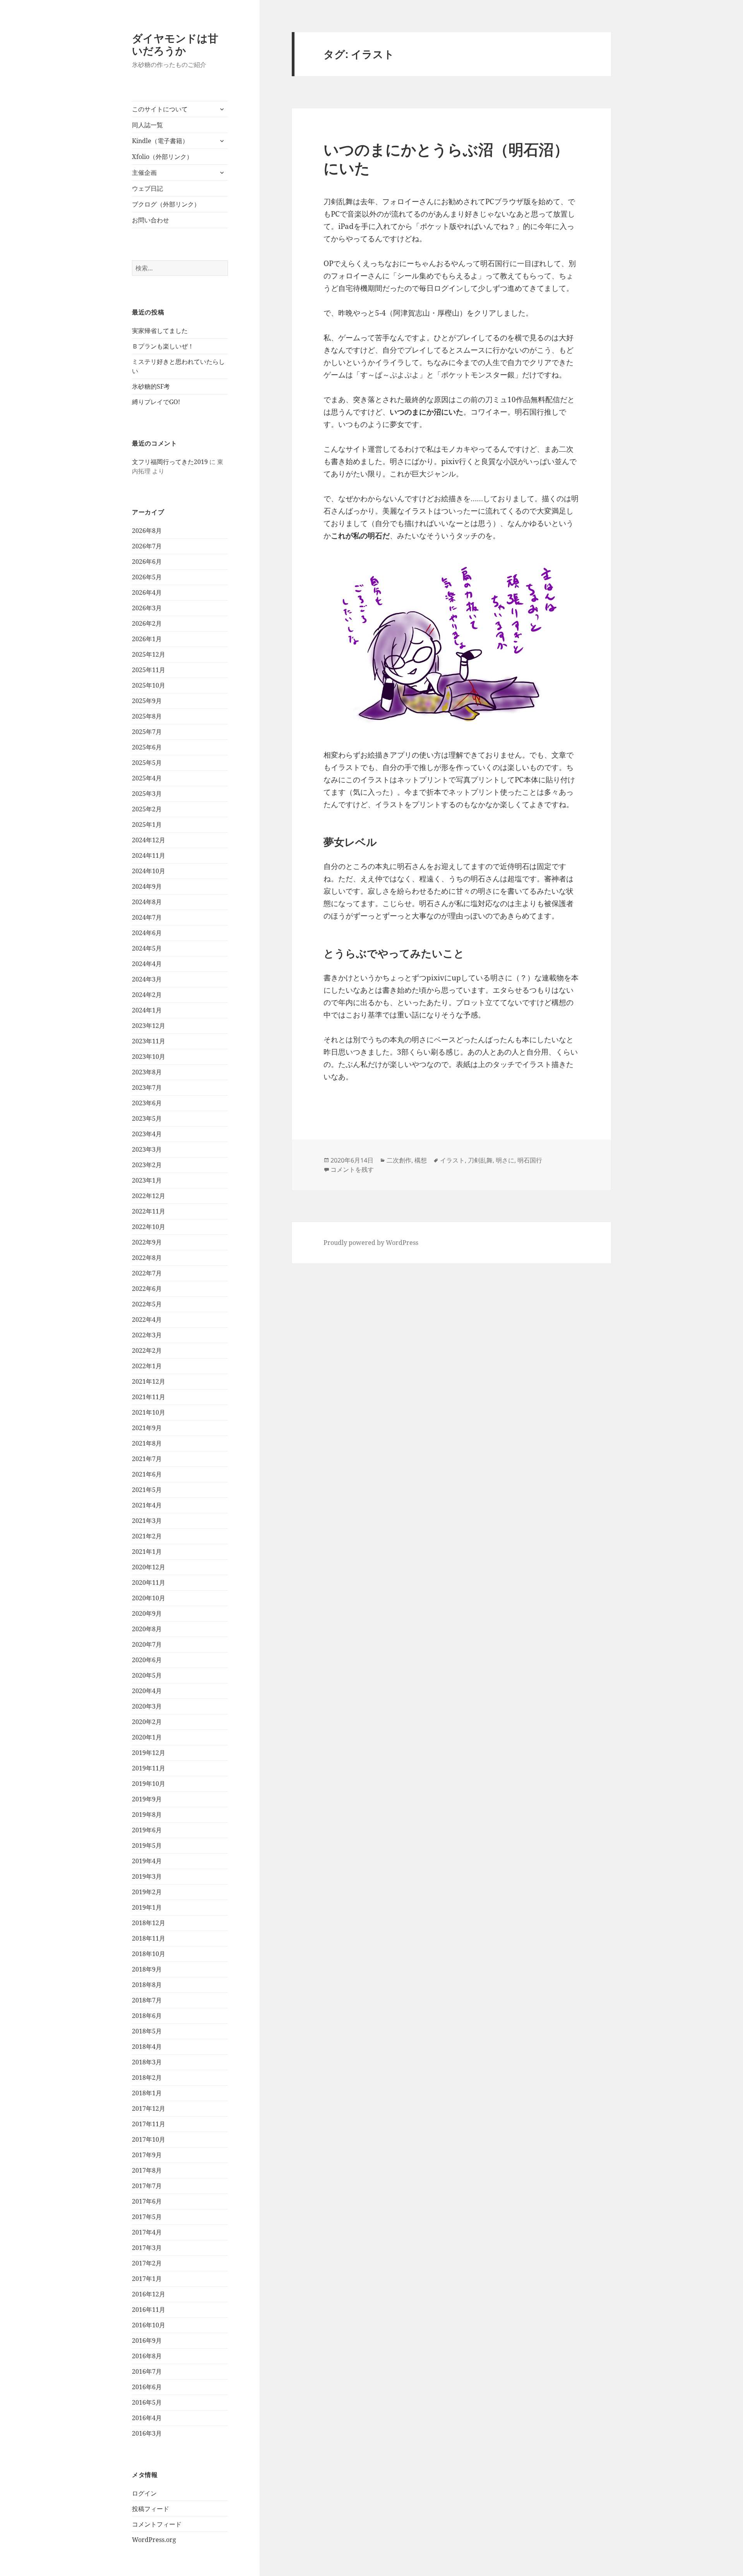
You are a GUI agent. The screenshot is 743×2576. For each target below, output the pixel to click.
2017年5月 (147, 2217)
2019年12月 (149, 1753)
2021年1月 (147, 1552)
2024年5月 (147, 948)
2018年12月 (149, 1923)
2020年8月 (147, 1629)
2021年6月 (147, 1474)
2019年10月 (149, 1784)
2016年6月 (147, 2387)
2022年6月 (147, 1289)
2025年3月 (147, 794)
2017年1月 (147, 2279)
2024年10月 (149, 871)
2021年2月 (147, 1536)
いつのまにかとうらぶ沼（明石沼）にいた (446, 158)
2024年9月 (147, 886)
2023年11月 (149, 1041)
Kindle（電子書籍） (160, 141)
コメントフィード (157, 2524)
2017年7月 (147, 2186)
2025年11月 (149, 670)
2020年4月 (147, 1691)
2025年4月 (147, 778)
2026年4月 (147, 592)
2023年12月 (149, 1026)
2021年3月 (147, 1521)
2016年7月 (147, 2371)
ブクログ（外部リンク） (166, 204)
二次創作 (399, 1160)
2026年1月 (147, 639)
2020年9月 (147, 1613)
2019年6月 (147, 1830)
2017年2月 (147, 2263)
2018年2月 (147, 2078)
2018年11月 (149, 1938)
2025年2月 (147, 809)
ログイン (144, 2493)
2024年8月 (147, 902)
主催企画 (144, 172)
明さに (505, 1160)
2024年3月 (147, 979)
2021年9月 (147, 1428)
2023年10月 (149, 1057)
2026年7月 (147, 546)
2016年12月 (149, 2294)
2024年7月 (147, 917)
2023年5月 (147, 1118)
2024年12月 (149, 840)
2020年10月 (149, 1598)
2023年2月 (147, 1165)
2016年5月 (147, 2402)
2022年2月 (147, 1350)
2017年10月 (149, 2139)
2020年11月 (149, 1582)
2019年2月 (147, 1892)
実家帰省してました (160, 331)
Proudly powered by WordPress (371, 1243)
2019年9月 (147, 1799)
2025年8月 (147, 716)
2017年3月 (147, 2248)
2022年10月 (149, 1227)
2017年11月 (149, 2124)
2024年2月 (147, 995)
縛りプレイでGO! (156, 402)
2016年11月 (149, 2310)
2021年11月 (149, 1397)
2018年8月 (147, 1985)
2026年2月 (147, 623)
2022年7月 (147, 1273)
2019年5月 (147, 1845)
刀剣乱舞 (480, 1160)
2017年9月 (147, 2155)
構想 (421, 1160)
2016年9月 (147, 2340)
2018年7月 (147, 2000)
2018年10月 (149, 1954)
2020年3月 (147, 1706)
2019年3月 (147, 1876)
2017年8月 (147, 2170)
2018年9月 (147, 1969)
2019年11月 (149, 1768)
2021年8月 (147, 1443)
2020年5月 (147, 1675)
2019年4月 (147, 1861)
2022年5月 (147, 1304)
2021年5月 (147, 1490)
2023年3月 (147, 1149)
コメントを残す (352, 1169)
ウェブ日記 (147, 188)
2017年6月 (147, 2201)
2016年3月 (147, 2433)
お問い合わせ (151, 220)
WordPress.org (154, 2540)
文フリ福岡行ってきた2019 (170, 462)
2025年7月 (147, 732)
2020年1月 (147, 1737)
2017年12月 (149, 2108)
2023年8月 (147, 1072)
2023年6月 (147, 1103)
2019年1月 (147, 1907)
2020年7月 (147, 1644)
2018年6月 (147, 2016)
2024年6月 (147, 933)
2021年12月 (149, 1381)
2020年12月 (149, 1567)
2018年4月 (147, 2047)
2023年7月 (147, 1087)
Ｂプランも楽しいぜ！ (163, 346)
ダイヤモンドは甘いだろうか (175, 44)
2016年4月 (147, 2418)
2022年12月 (149, 1196)
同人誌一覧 (147, 125)
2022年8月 (147, 1258)
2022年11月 (149, 1211)
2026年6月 (147, 562)
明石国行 (530, 1160)
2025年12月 (149, 654)
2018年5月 (147, 2031)
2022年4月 (147, 1320)
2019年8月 (147, 1815)
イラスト (452, 1160)
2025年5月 (147, 763)
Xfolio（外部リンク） (162, 157)
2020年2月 (147, 1722)
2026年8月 (147, 531)
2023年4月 (147, 1134)
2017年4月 (147, 2232)
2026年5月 (147, 577)
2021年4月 (147, 1505)
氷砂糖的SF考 (151, 386)
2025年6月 (147, 747)
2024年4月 (147, 964)
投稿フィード (151, 2509)
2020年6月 (147, 1660)
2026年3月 (147, 608)
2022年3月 (147, 1335)
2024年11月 (149, 855)
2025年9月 (147, 701)
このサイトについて (160, 109)
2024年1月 (147, 1010)
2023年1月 (147, 1180)
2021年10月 (149, 1412)
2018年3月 (147, 2062)
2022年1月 (147, 1366)
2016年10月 (149, 2325)
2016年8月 (147, 2356)
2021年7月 (147, 1459)
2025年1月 (147, 825)
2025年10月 (149, 685)
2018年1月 (147, 2093)
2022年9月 (147, 1242)
